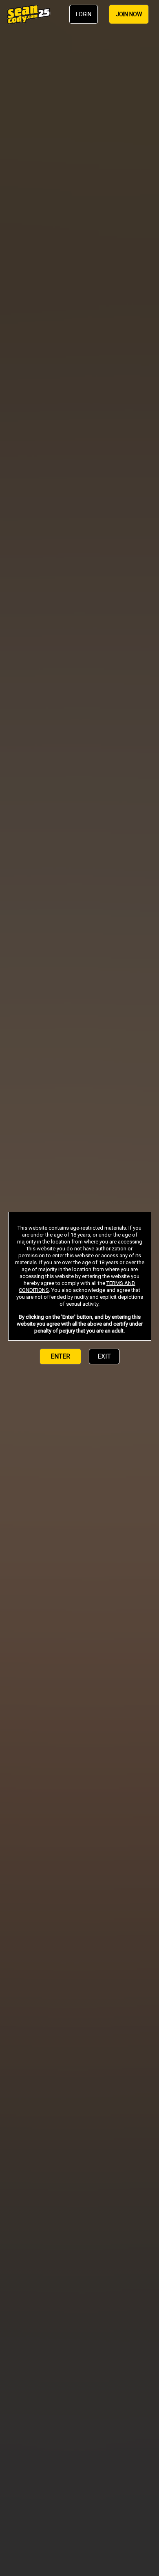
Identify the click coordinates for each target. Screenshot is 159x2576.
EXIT (104, 1356)
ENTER (60, 1356)
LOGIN (84, 14)
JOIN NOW (129, 14)
